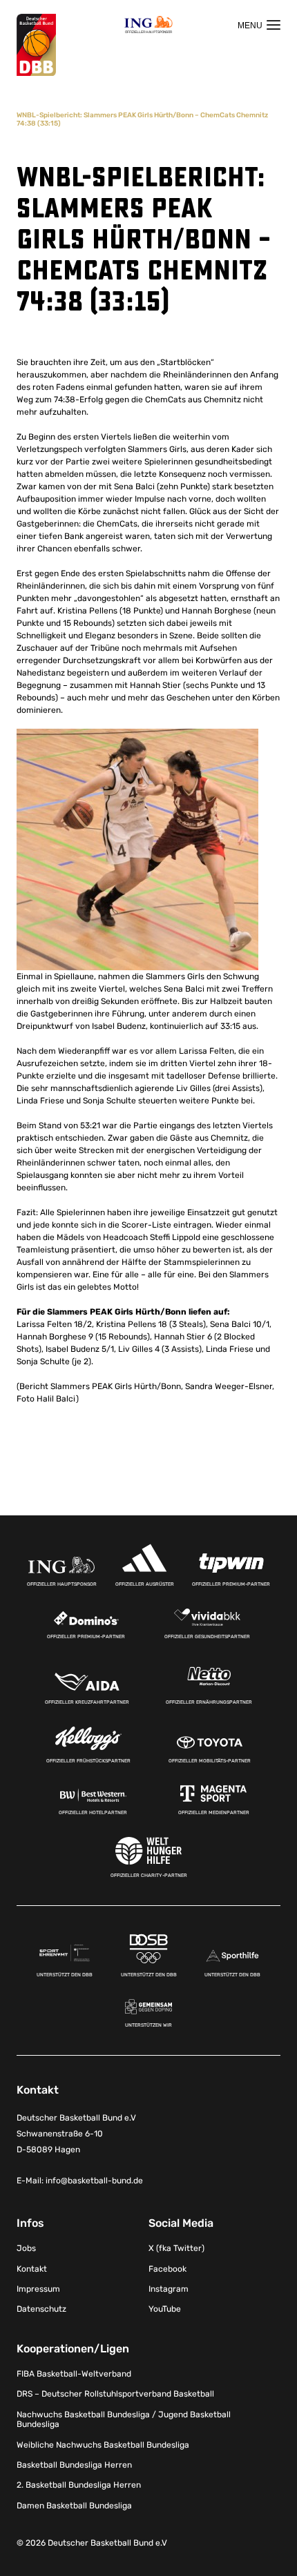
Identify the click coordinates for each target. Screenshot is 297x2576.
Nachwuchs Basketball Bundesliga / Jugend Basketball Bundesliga (124, 2419)
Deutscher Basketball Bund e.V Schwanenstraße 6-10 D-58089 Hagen (76, 2134)
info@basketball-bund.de (94, 2181)
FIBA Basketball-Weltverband (74, 2374)
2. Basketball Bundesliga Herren (79, 2485)
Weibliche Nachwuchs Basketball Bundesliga (103, 2445)
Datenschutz (41, 2309)
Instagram (169, 2289)
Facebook (167, 2269)
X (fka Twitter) (176, 2248)
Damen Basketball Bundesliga (74, 2506)
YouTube (165, 2309)
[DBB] (36, 45)
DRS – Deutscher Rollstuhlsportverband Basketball (115, 2394)
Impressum (38, 2289)
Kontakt (32, 2269)
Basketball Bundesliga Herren (74, 2465)
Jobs (26, 2248)
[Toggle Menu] (259, 25)
